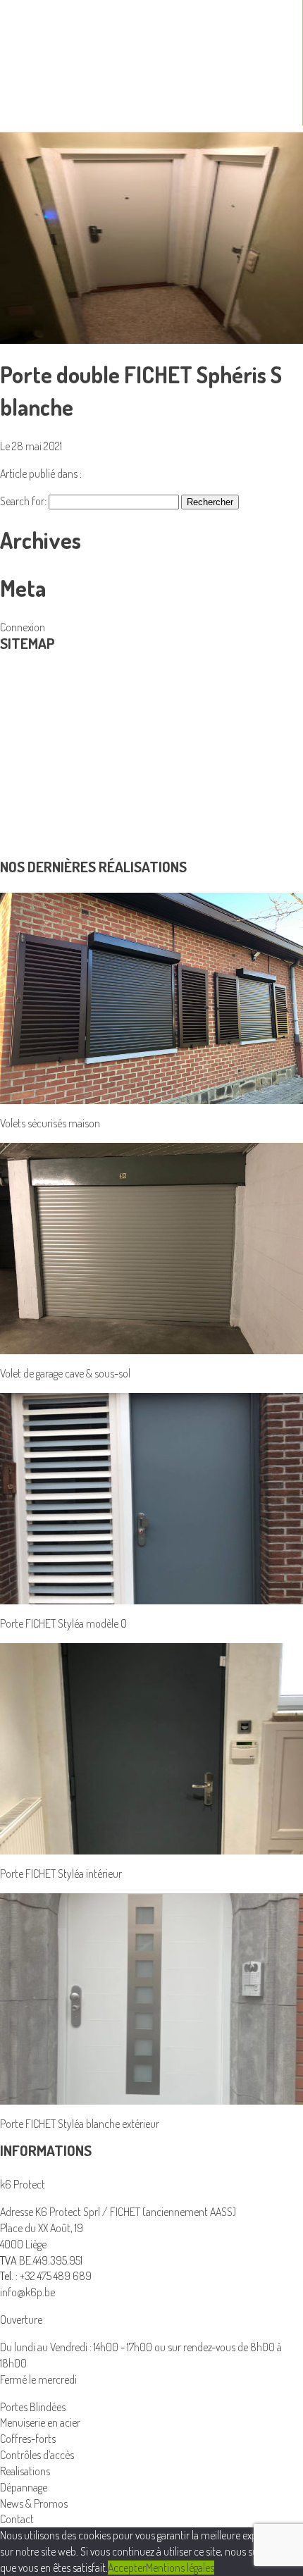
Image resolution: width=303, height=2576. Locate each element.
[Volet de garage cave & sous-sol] (151, 1247)
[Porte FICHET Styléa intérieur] (151, 1747)
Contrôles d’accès (37, 754)
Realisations (25, 786)
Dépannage (24, 819)
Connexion (23, 627)
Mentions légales (180, 2568)
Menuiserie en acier (40, 722)
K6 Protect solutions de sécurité (68, 770)
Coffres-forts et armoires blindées (72, 706)
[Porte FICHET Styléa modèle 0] (151, 1497)
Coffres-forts (28, 2439)
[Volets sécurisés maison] (151, 997)
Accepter (127, 2568)
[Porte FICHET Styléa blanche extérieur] (151, 1997)
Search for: (23, 501)
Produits (28, 683)
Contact (17, 851)
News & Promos (34, 835)
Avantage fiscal (31, 803)
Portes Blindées (33, 738)
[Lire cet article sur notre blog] (151, 237)
